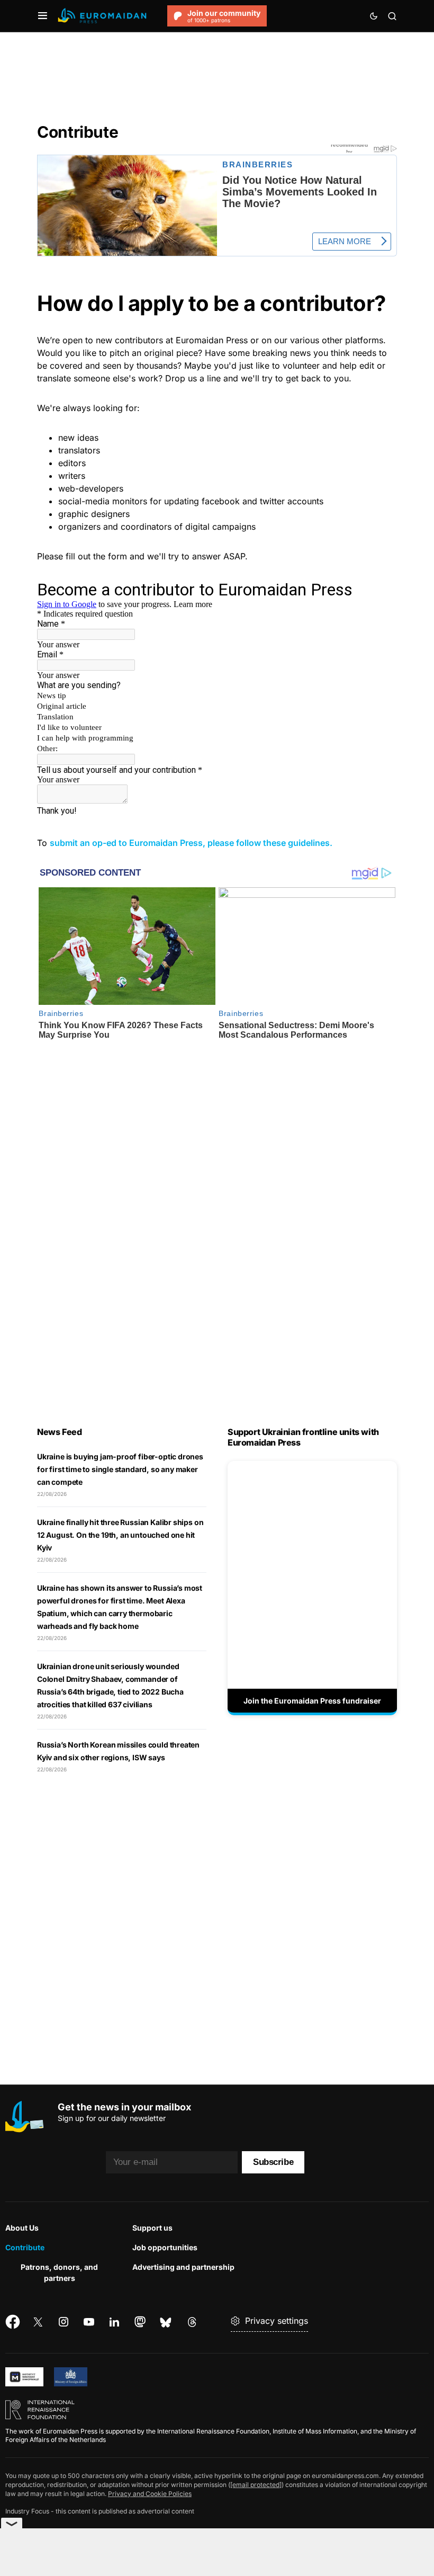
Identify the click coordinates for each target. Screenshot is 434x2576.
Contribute (25, 2247)
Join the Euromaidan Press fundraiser (312, 1701)
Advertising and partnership (183, 2267)
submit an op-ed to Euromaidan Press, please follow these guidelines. (191, 843)
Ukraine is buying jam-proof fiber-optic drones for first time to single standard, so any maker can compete (120, 1469)
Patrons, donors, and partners (59, 2272)
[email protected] (256, 2485)
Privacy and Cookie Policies (150, 2494)
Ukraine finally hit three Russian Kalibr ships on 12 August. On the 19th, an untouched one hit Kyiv (120, 1535)
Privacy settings (277, 2321)
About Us (22, 2228)
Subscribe (273, 2162)
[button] (43, 16)
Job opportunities (165, 2247)
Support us (152, 2228)
